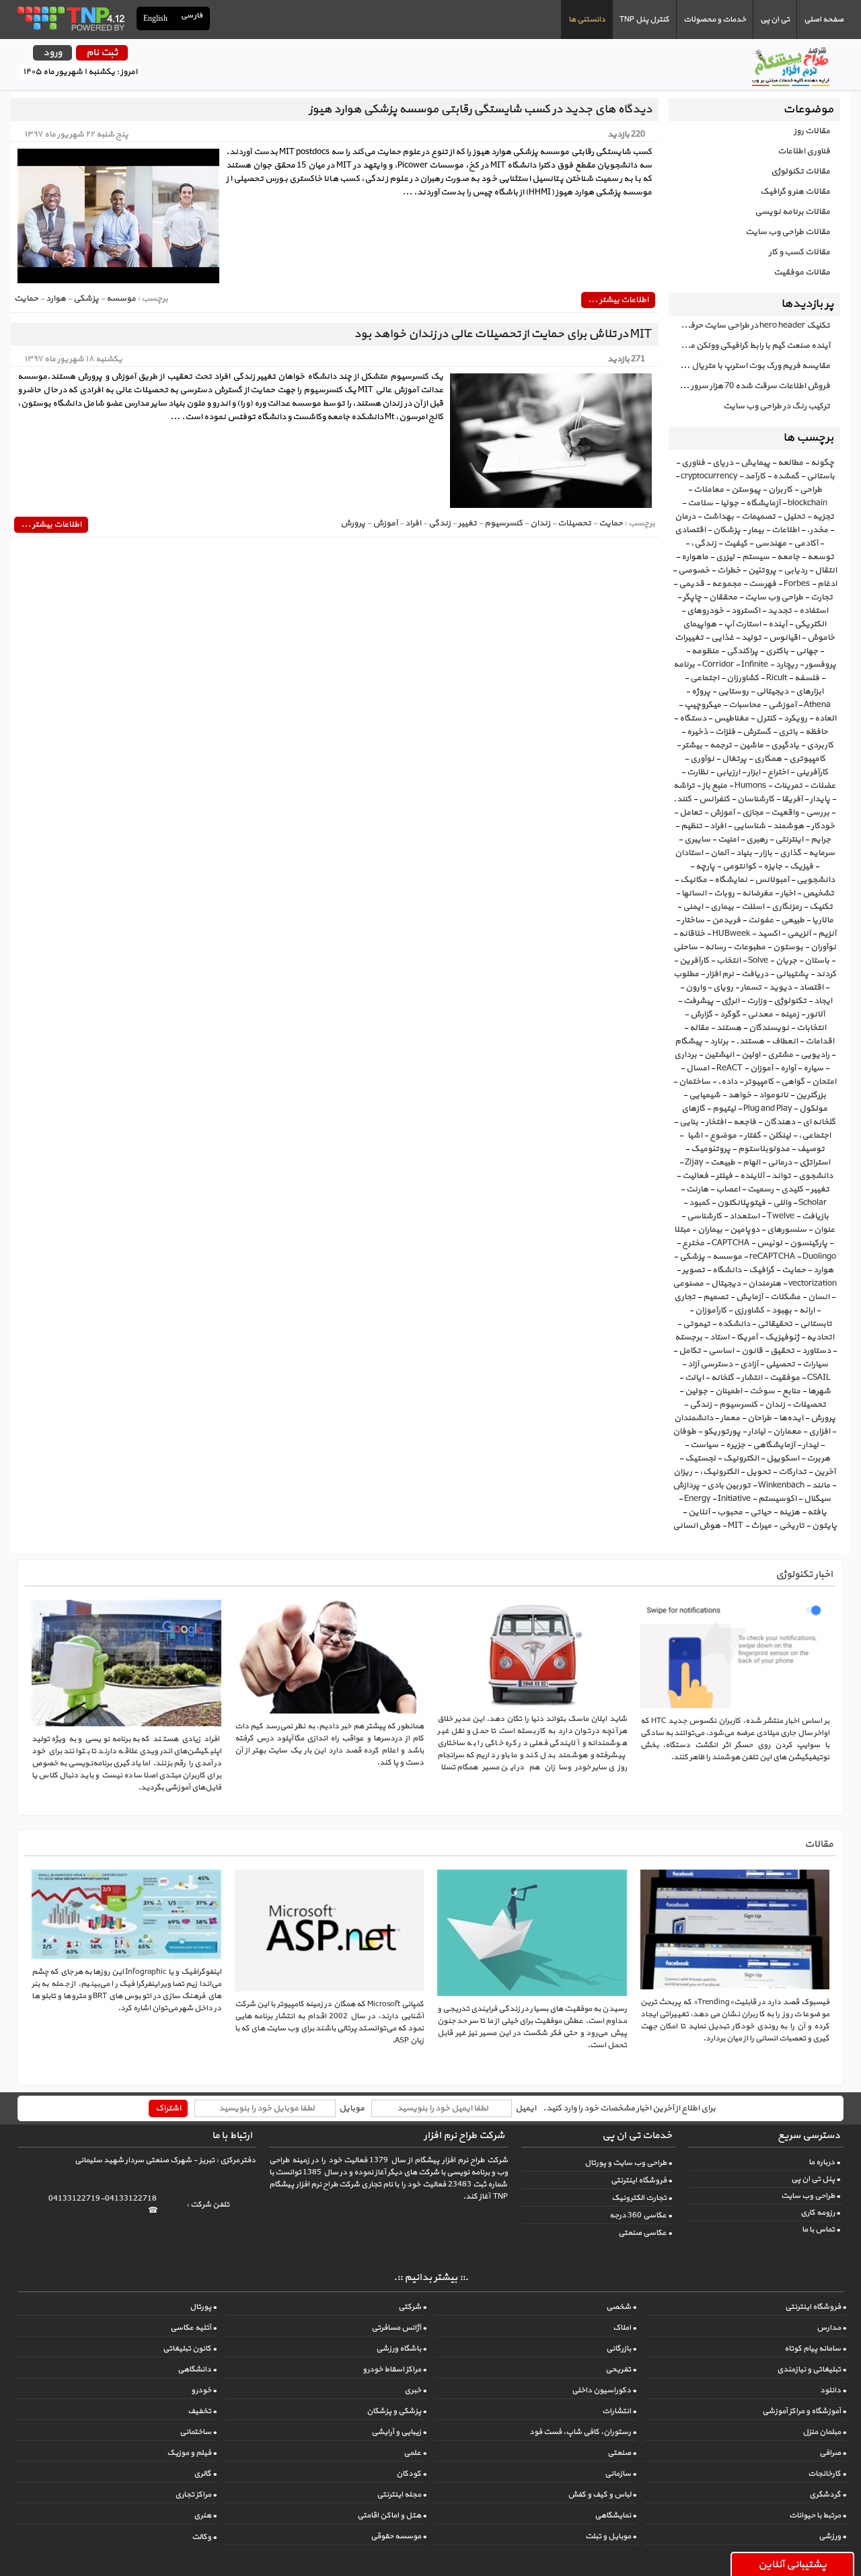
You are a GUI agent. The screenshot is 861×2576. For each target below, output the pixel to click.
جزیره (736, 1445)
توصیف (811, 1149)
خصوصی (694, 571)
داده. (727, 1082)
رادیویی (815, 1055)
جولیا (729, 503)
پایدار (820, 799)
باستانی (821, 476)
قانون (752, 1351)
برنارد (719, 1041)
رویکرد (795, 719)
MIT (736, 1526)
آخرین (825, 1472)
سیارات (815, 1364)
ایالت (694, 1378)
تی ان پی (775, 20)
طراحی (811, 490)
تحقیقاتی (775, 1324)
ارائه (807, 1311)
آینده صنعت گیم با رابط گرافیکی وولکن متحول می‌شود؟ (749, 346)
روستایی (733, 692)
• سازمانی (621, 2474)
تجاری (685, 1297)
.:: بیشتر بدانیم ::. (431, 2278)
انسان (819, 1297)
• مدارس (831, 2328)
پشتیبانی (792, 974)
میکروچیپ (703, 705)
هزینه (789, 1512)
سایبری (697, 840)
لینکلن (780, 1136)
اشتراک (168, 2108)
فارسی (192, 16)
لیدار (811, 1445)
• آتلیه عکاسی (193, 2328)
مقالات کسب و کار (799, 252)
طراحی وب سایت (774, 597)
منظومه (705, 651)
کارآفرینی (812, 772)
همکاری (768, 759)
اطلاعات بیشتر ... (618, 300)
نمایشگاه (731, 880)
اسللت (753, 907)
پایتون (824, 1526)
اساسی (721, 1351)
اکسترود (746, 611)
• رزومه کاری (820, 2213)
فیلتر (724, 1176)
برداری (685, 1055)
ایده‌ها (791, 1418)
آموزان (761, 1068)
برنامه (684, 665)
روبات (724, 893)
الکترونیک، (719, 1472)
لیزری (725, 557)
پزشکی (692, 1257)
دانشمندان (694, 1418)
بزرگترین (811, 1095)
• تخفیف (202, 2411)
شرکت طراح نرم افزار (464, 2136)
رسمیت (760, 1189)
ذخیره (697, 732)
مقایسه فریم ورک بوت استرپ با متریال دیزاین (749, 366)
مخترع (693, 1243)
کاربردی (820, 745)
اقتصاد (811, 988)
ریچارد (787, 665)
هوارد (823, 1270)
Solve (758, 961)
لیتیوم (724, 1109)
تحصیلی (780, 1364)
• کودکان (411, 2474)
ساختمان (695, 1082)
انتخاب (728, 961)
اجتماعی (705, 678)
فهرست (762, 584)
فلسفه (807, 678)
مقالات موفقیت (802, 272)
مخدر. (817, 530)
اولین (751, 1055)
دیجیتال (726, 1284)
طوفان (684, 1432)
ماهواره (695, 557)
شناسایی (749, 826)
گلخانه (722, 1378)
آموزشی (782, 705)
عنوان (824, 1230)
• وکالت (204, 2537)
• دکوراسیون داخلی (604, 2390)
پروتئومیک (711, 1149)
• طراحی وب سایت (811, 2196)
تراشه (684, 786)
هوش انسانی (697, 1526)
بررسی (818, 813)
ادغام (827, 584)
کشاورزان (743, 678)
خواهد (740, 1095)
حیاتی (761, 1512)
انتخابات (811, 1028)
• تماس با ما (821, 2230)
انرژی (730, 1001)
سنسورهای (787, 1230)
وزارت (756, 1001)
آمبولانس (772, 880)
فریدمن (726, 920)
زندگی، (704, 544)
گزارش (701, 1015)
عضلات (823, 786)
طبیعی (793, 920)
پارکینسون (809, 1243)
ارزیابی (728, 772)
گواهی (793, 1082)
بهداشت (718, 517)
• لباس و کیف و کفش (602, 2495)
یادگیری (785, 745)
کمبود (699, 1203)
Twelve (781, 1216)
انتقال (826, 571)
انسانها (694, 893)
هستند (729, 1028)
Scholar (813, 1203)
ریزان (683, 1472)
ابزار (754, 772)
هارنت (697, 1189)
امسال (698, 1068)
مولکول (813, 1109)
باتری (788, 732)
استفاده (814, 611)
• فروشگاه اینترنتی (641, 2180)
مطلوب (686, 974)
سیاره (813, 1068)
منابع (791, 1391)
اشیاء (694, 1136)
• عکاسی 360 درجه (641, 2215)
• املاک (625, 2328)
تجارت (822, 597)
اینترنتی (789, 840)
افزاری (819, 1432)
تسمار (751, 988)
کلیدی (792, 1189)
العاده (825, 719)
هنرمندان (764, 1284)
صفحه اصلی (824, 20)
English (155, 18)
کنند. (682, 799)
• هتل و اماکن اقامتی (392, 2515)
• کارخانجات (827, 2474)
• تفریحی (621, 2369)
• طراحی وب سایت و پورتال (628, 2163)
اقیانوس (784, 638)
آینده (778, 624)
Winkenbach (781, 1485)
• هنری (205, 2515)
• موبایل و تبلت (611, 2536)
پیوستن (746, 490)
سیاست (704, 1445)
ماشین (751, 745)
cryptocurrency (709, 476)
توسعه (821, 557)
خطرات (729, 571)
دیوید (780, 988)
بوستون (788, 947)
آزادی (749, 1364)
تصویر (694, 1270)
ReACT (729, 1068)
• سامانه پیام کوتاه (815, 2349)
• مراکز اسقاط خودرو (395, 2369)
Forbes (797, 584)
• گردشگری (828, 2495)
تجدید (780, 611)
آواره (788, 1068)
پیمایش (755, 463)
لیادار (757, 1432)
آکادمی (806, 544)
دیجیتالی (772, 692)
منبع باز (715, 786)
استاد (719, 1337)
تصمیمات (758, 517)
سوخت (762, 1391)
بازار (766, 853)
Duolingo (819, 1257)
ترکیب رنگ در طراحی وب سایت (777, 406)
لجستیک (700, 1459)
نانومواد (774, 1095)
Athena (817, 705)
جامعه (788, 557)
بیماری (722, 907)
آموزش (722, 813)
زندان (775, 1405)
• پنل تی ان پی (816, 2179)
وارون (696, 988)
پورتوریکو (722, 1432)
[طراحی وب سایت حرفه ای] (70, 18)
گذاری (790, 853)
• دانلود (833, 2390)
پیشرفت (699, 1001)
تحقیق (782, 1351)
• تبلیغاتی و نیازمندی (812, 2369)
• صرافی (833, 2453)
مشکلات (785, 1297)
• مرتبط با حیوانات (818, 2515)
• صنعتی (622, 2453)
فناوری (693, 463)
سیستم (756, 557)
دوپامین (745, 1230)
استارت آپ (742, 624)
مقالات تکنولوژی (800, 172)
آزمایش (749, 1297)
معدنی (760, 1015)
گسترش (757, 732)
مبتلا (682, 1230)
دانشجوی (816, 1176)
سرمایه (822, 853)
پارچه (705, 867)
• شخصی (621, 2307)
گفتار (752, 1136)
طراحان (759, 1418)
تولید (751, 638)
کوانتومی (739, 867)
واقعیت (785, 813)
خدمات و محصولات (715, 20)
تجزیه (823, 517)
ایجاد (823, 1001)
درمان (685, 517)
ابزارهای (810, 692)
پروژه (701, 692)
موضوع (723, 1136)
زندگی (701, 1405)
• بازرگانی (621, 2349)
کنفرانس (714, 799)
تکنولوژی (790, 1001)
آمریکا (747, 1337)
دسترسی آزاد (710, 1364)
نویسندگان (769, 1028)
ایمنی (693, 907)
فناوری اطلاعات (804, 151)
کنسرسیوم (738, 1405)
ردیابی (795, 571)
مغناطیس (731, 719)
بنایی (689, 1122)
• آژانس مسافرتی (399, 2328)
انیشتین (719, 1055)
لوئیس (770, 1243)
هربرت (818, 1459)
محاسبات (745, 705)
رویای (723, 988)
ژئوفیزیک (782, 1337)
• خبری (415, 2390)
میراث (761, 1526)
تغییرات (689, 638)
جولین (696, 1391)
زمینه (790, 1015)
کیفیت (736, 544)
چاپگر (692, 597)
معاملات (709, 490)
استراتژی (815, 1163)
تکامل (690, 1351)
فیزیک (801, 867)
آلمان (719, 853)
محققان (723, 597)
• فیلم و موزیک (192, 2453)
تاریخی (792, 1526)
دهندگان (779, 1122)
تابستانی (816, 1324)
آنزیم (827, 934)
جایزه (773, 867)
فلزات (725, 732)
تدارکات (792, 1472)
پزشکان (727, 530)
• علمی (415, 2453)
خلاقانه (692, 934)
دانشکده (734, 1324)
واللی (782, 1203)
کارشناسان (756, 799)
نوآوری (702, 759)
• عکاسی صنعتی (645, 2233)
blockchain (808, 503)
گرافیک (761, 1270)
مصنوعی (688, 1284)
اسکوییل (783, 1459)
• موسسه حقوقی (399, 2536)
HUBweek (731, 934)
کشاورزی (749, 1311)
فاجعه (745, 1122)
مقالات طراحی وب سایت (788, 232)
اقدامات (820, 1041)
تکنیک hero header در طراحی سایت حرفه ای (752, 326)
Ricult (777, 678)
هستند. (750, 1041)
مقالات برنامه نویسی (792, 212)
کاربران (780, 490)
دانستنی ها (587, 20)
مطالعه (790, 463)
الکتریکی (810, 624)
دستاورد (816, 1351)
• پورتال (203, 2307)
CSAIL (819, 1378)
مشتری (780, 1055)
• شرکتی (412, 2307)
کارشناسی (704, 1216)
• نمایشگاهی (615, 2515)
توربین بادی (729, 1485)
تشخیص (818, 893)
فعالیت (695, 1176)
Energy (697, 1499)
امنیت (728, 840)
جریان (786, 961)
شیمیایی (705, 1095)
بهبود (782, 1311)
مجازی (753, 813)
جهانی (807, 651)
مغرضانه (757, 893)
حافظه (817, 732)
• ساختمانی (198, 2432)
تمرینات (788, 786)
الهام (751, 1163)
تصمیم (716, 1297)
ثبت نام (102, 53)
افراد (718, 826)
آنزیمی (799, 934)
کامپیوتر (759, 1082)
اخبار (788, 893)
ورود (52, 53)
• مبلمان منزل (824, 2432)
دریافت (755, 974)
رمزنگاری (787, 907)
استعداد (744, 1216)
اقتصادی (690, 530)
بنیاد (744, 853)
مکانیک (694, 880)
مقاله (699, 1028)
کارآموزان (711, 1311)
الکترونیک (741, 1459)
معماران (787, 1432)
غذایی (722, 638)
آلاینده (752, 1176)
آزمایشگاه (763, 503)
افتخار (716, 1122)
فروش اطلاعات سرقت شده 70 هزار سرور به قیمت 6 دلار (749, 386)
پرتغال (734, 759)
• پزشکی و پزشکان (397, 2411)
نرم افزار (720, 974)
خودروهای (705, 611)
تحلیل (794, 517)
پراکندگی (742, 651)
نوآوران (823, 947)
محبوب (730, 1512)
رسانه (715, 947)
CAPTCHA (731, 1243)
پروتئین (762, 571)
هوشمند (788, 826)
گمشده (786, 476)
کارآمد (755, 476)
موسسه (727, 1257)
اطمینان (728, 1391)
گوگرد (730, 1015)
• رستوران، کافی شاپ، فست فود (583, 2432)
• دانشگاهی (197, 2369)
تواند (781, 1176)
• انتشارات (619, 2411)
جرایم (821, 840)
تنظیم (691, 826)
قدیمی (691, 584)
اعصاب (728, 1189)
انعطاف (785, 1041)
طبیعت (723, 1163)
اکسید (769, 934)
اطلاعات (785, 530)
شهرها (819, 1391)
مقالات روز (812, 131)
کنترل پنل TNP (644, 20)
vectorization (813, 1284)
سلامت (700, 503)
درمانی (780, 1163)
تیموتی (697, 1324)
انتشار (752, 1378)
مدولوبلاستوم (764, 1149)
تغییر (820, 1189)
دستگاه (693, 719)
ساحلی (685, 947)
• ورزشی (832, 2536)
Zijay (694, 1163)
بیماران (710, 1230)
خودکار (823, 826)
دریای (723, 463)
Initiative (734, 1499)
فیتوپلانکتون (741, 1203)
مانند (821, 1485)
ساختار (693, 920)
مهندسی (771, 544)
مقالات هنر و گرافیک (795, 192)
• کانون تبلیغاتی (190, 2349)
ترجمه (721, 745)
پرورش (823, 1418)
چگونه (822, 463)
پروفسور (821, 665)
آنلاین (699, 1512)
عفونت (761, 920)
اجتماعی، (815, 1136)
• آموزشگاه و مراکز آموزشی (804, 2411)
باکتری (777, 651)
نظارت (698, 772)
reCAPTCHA (772, 1257)
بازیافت (815, 1216)
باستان (817, 961)
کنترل (766, 719)
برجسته (688, 1337)
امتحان (824, 1082)
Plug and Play (768, 1109)
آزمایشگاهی (774, 1445)
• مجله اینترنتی (402, 2495)
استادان (689, 853)
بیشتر (692, 745)
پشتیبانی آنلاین (792, 2565)
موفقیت (785, 1378)
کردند (826, 974)
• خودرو (204, 2390)
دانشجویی (816, 880)
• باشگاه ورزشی (401, 2349)
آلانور (816, 1015)
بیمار (756, 530)
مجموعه (726, 584)
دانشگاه (727, 1270)
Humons (750, 786)
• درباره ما (824, 2162)
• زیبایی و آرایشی (399, 2432)
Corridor (718, 665)
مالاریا (823, 920)
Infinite (755, 665)
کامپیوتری (807, 759)
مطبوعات (749, 947)
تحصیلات (809, 1405)
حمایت (794, 1270)
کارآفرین (694, 961)
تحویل (758, 1472)
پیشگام (688, 1041)
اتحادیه (820, 1337)
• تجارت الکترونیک (642, 2198)
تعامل (691, 813)
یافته (817, 1512)
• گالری (205, 2474)
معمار (730, 1418)
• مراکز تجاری (196, 2495)
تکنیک (821, 907)
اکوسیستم (777, 1499)
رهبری (757, 840)
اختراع (778, 772)
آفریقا (792, 799)
